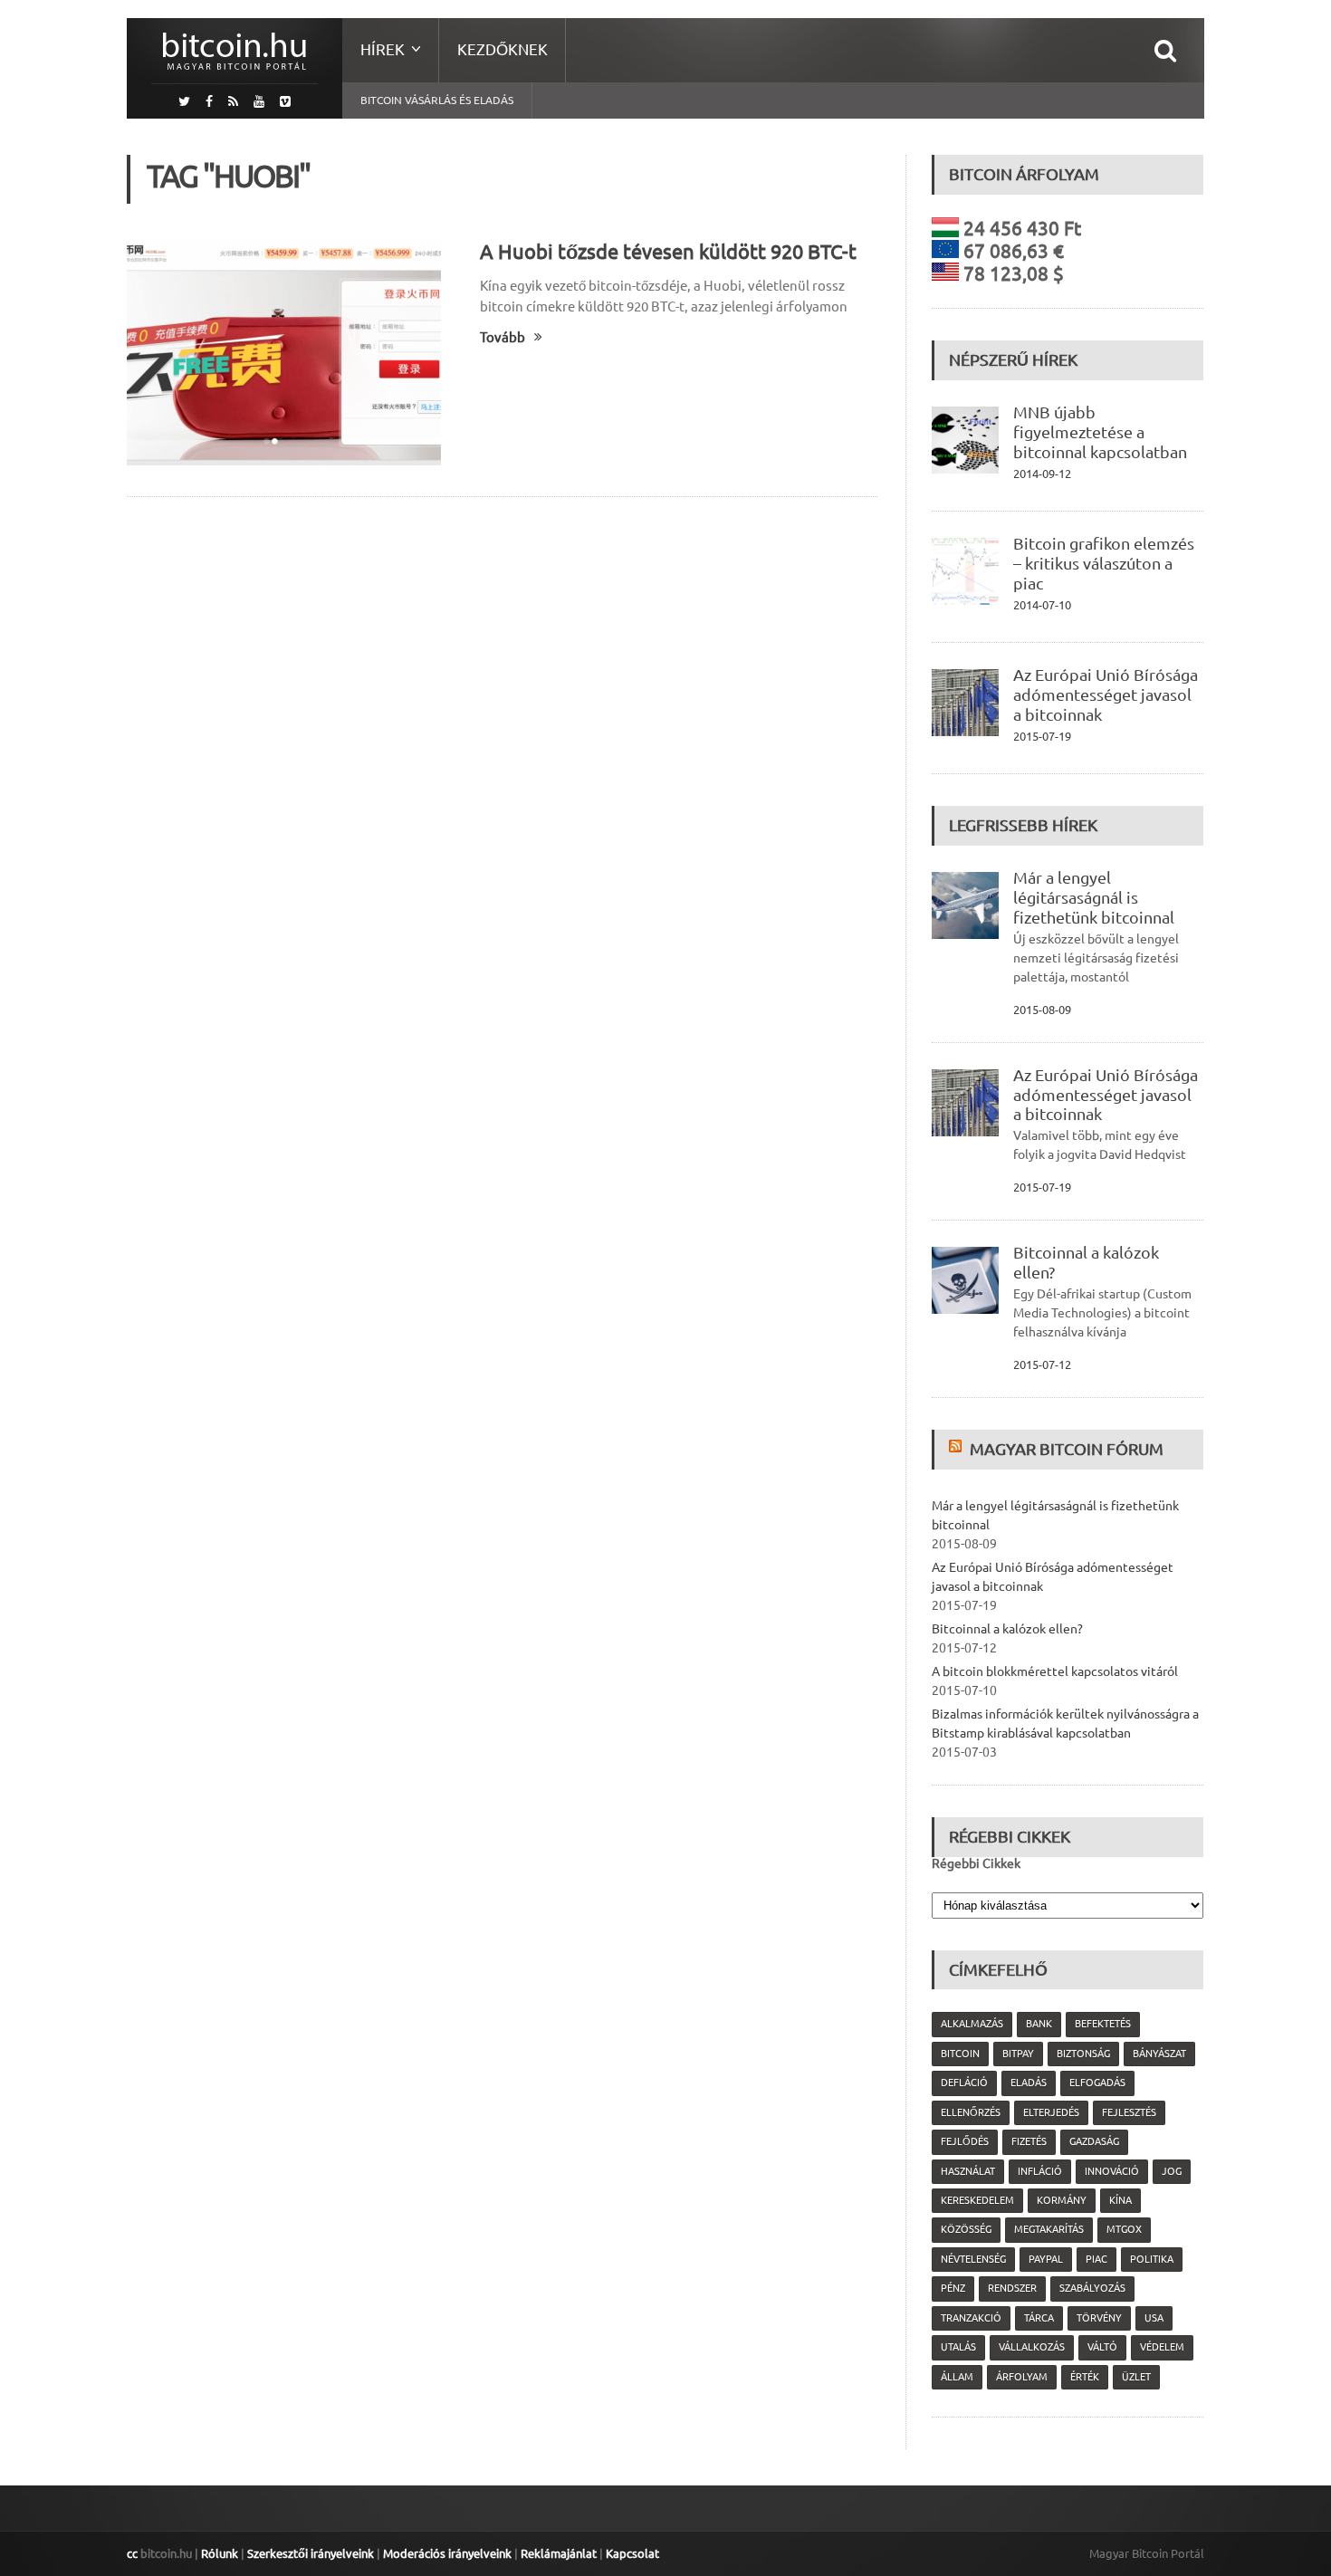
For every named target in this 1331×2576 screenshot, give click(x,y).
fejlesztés (1129, 2112)
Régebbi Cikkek (976, 1863)
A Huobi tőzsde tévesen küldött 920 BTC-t (668, 251)
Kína (1120, 2200)
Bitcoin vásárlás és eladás (437, 100)
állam (957, 2377)
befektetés (1103, 2024)
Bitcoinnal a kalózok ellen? (1007, 1629)
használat (968, 2171)
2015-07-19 (1042, 736)
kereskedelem (977, 2200)
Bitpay (1018, 2054)
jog (1172, 2171)
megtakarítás (1049, 2229)
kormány (1062, 2200)
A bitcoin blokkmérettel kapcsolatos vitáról (1055, 1671)
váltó (1102, 2347)
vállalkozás (1032, 2347)
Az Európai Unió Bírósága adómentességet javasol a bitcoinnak (1106, 694)
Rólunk (220, 2553)
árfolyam (1022, 2377)
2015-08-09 (1042, 1010)
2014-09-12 (1042, 474)
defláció (964, 2083)
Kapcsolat (632, 2553)
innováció (1112, 2171)
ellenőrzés (971, 2112)
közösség (966, 2229)
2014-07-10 (1042, 605)
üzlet (1136, 2377)
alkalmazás (972, 2024)
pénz (953, 2288)
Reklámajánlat (559, 2553)
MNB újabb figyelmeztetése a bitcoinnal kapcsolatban (1100, 432)
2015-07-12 (1042, 1365)
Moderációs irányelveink (447, 2553)
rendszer (1012, 2288)
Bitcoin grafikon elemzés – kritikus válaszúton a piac (1104, 563)
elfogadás (1097, 2083)
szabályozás (1092, 2288)
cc (132, 2553)
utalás (958, 2347)
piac (1096, 2259)
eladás (1029, 2083)
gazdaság (1094, 2141)
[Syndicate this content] (958, 1449)
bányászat (1159, 2054)
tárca (1039, 2318)
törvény (1099, 2318)
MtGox (1124, 2229)
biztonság (1083, 2054)
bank (1039, 2024)
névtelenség (973, 2259)
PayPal (1046, 2259)
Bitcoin (960, 2054)
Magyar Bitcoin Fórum (1067, 1449)
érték (1085, 2377)
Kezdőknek (503, 49)
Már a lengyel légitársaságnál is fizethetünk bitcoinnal (1094, 897)
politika (1152, 2259)
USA (1154, 2318)
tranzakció (971, 2318)
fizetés (1029, 2141)
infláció (1040, 2171)
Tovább (503, 337)
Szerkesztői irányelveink (311, 2553)
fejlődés (965, 2141)
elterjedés (1051, 2112)
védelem (1162, 2347)
